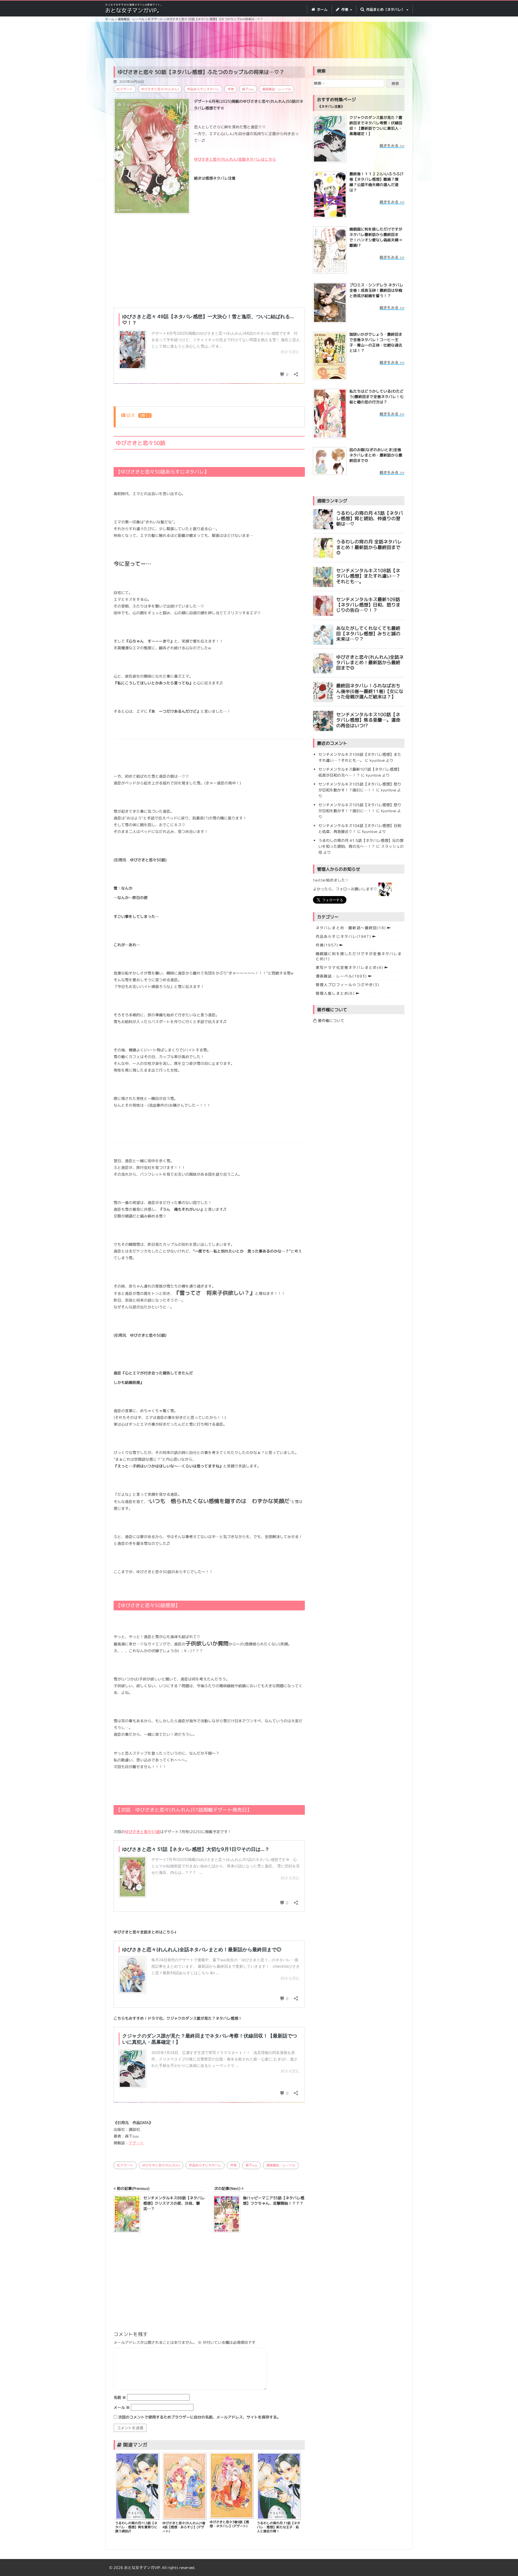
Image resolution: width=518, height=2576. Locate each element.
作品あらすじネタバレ (203, 89)
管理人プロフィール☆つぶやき (347, 985)
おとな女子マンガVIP (142, 2568)
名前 (120, 2397)
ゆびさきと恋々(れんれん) (160, 89)
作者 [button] (345, 9)
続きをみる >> (392, 145)
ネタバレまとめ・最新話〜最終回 (351, 928)
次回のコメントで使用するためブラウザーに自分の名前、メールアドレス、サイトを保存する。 (199, 2417)
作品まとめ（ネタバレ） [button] (385, 9)
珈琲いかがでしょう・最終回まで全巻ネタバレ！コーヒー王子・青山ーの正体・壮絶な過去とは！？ (376, 342)
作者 (231, 89)
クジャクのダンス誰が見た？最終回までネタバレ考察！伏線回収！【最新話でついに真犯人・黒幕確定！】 (376, 126)
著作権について (330, 1021)
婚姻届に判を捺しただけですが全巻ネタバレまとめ (359, 956)
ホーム (322, 9)
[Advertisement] (259, 41)
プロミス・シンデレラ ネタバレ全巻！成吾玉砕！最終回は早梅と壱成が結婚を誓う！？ (376, 290)
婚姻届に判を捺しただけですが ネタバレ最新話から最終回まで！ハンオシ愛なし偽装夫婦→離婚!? (376, 237)
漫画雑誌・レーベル (277, 89)
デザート (136, 2143)
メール (122, 2407)
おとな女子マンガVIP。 (134, 10)
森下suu (248, 89)
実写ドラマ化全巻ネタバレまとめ (350, 967)
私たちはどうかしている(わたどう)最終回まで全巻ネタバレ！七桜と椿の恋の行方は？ (376, 397)
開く (145, 416)
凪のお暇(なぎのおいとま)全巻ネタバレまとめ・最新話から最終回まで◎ (376, 455)
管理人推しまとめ (335, 993)
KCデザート (125, 89)
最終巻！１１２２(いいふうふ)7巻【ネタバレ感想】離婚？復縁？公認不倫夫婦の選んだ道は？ (376, 182)
